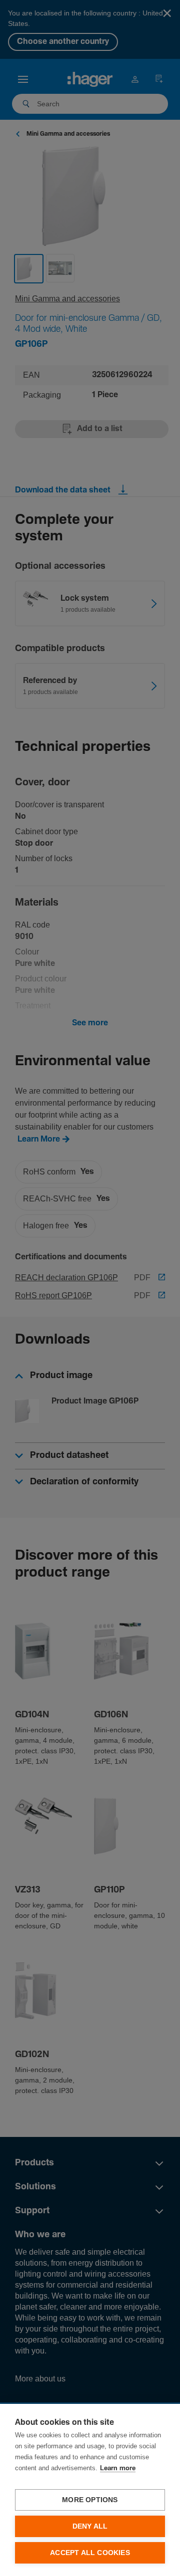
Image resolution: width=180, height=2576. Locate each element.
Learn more (118, 2468)
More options (90, 2500)
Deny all (90, 2526)
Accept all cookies (90, 2553)
